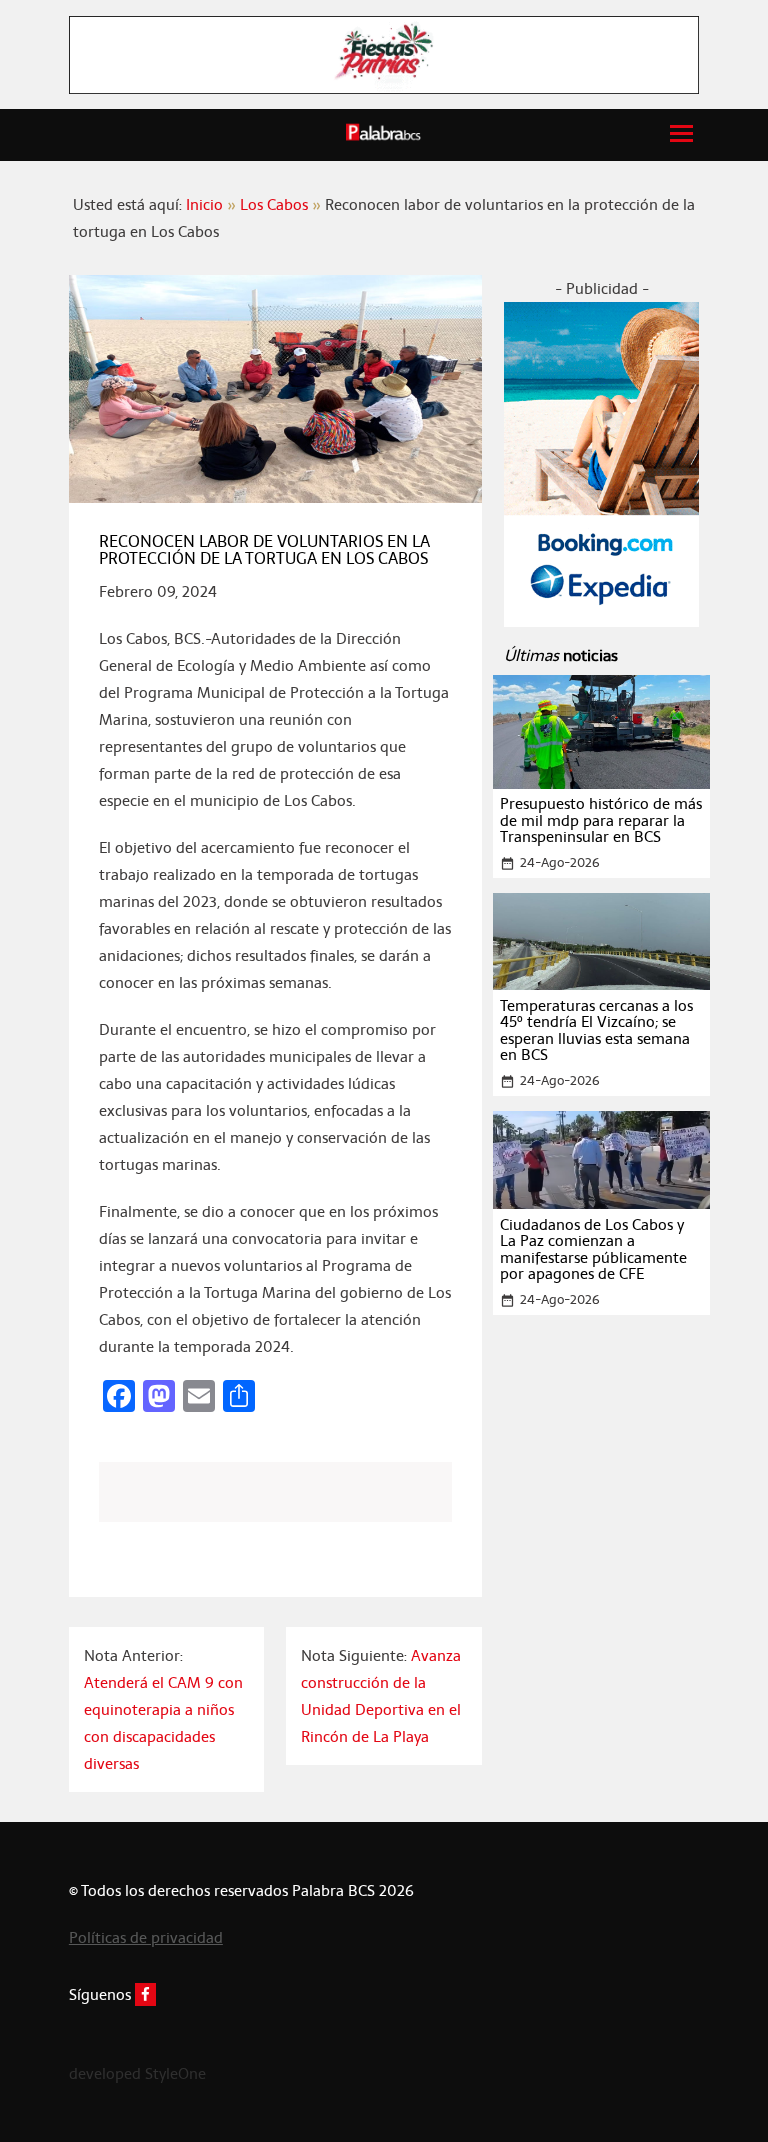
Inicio (204, 204)
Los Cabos (274, 204)
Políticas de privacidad (146, 1937)
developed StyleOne (137, 2073)
